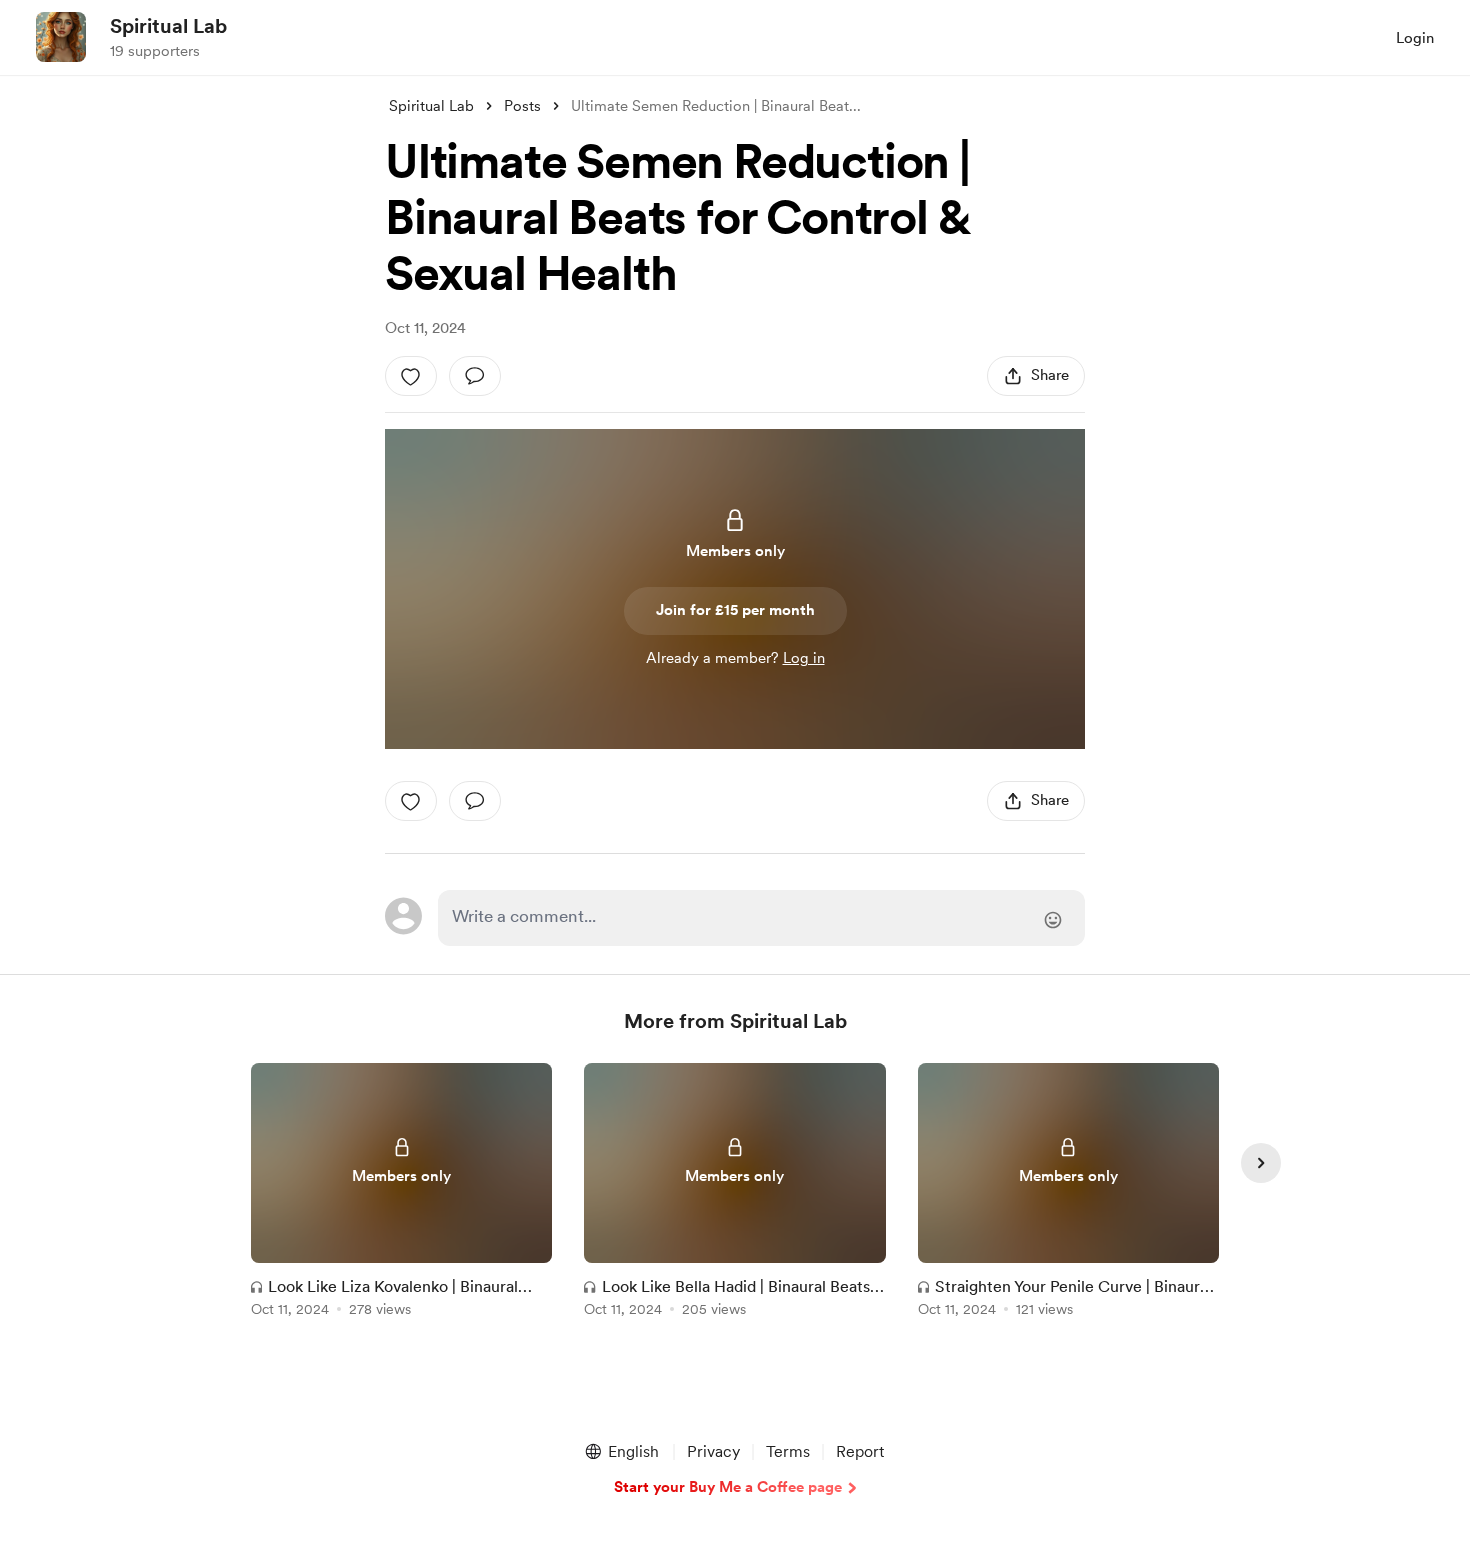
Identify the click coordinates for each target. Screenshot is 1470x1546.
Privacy (713, 1451)
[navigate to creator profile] (61, 37)
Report (860, 1451)
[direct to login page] (761, 918)
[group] (401, 1193)
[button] (621, 1452)
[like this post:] (411, 376)
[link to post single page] (401, 1193)
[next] (1261, 1163)
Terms (788, 1451)
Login (1415, 38)
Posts (522, 106)
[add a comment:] (475, 376)
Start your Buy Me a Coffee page (728, 1487)
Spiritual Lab (168, 26)
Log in (804, 658)
